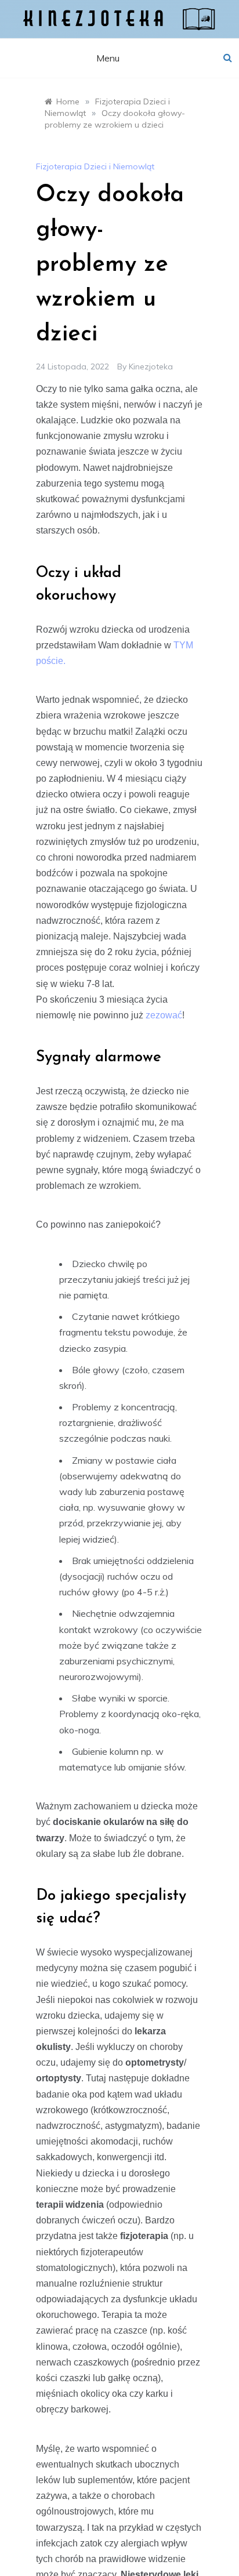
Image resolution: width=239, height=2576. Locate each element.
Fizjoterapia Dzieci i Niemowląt (95, 166)
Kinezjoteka (151, 367)
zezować (164, 1015)
